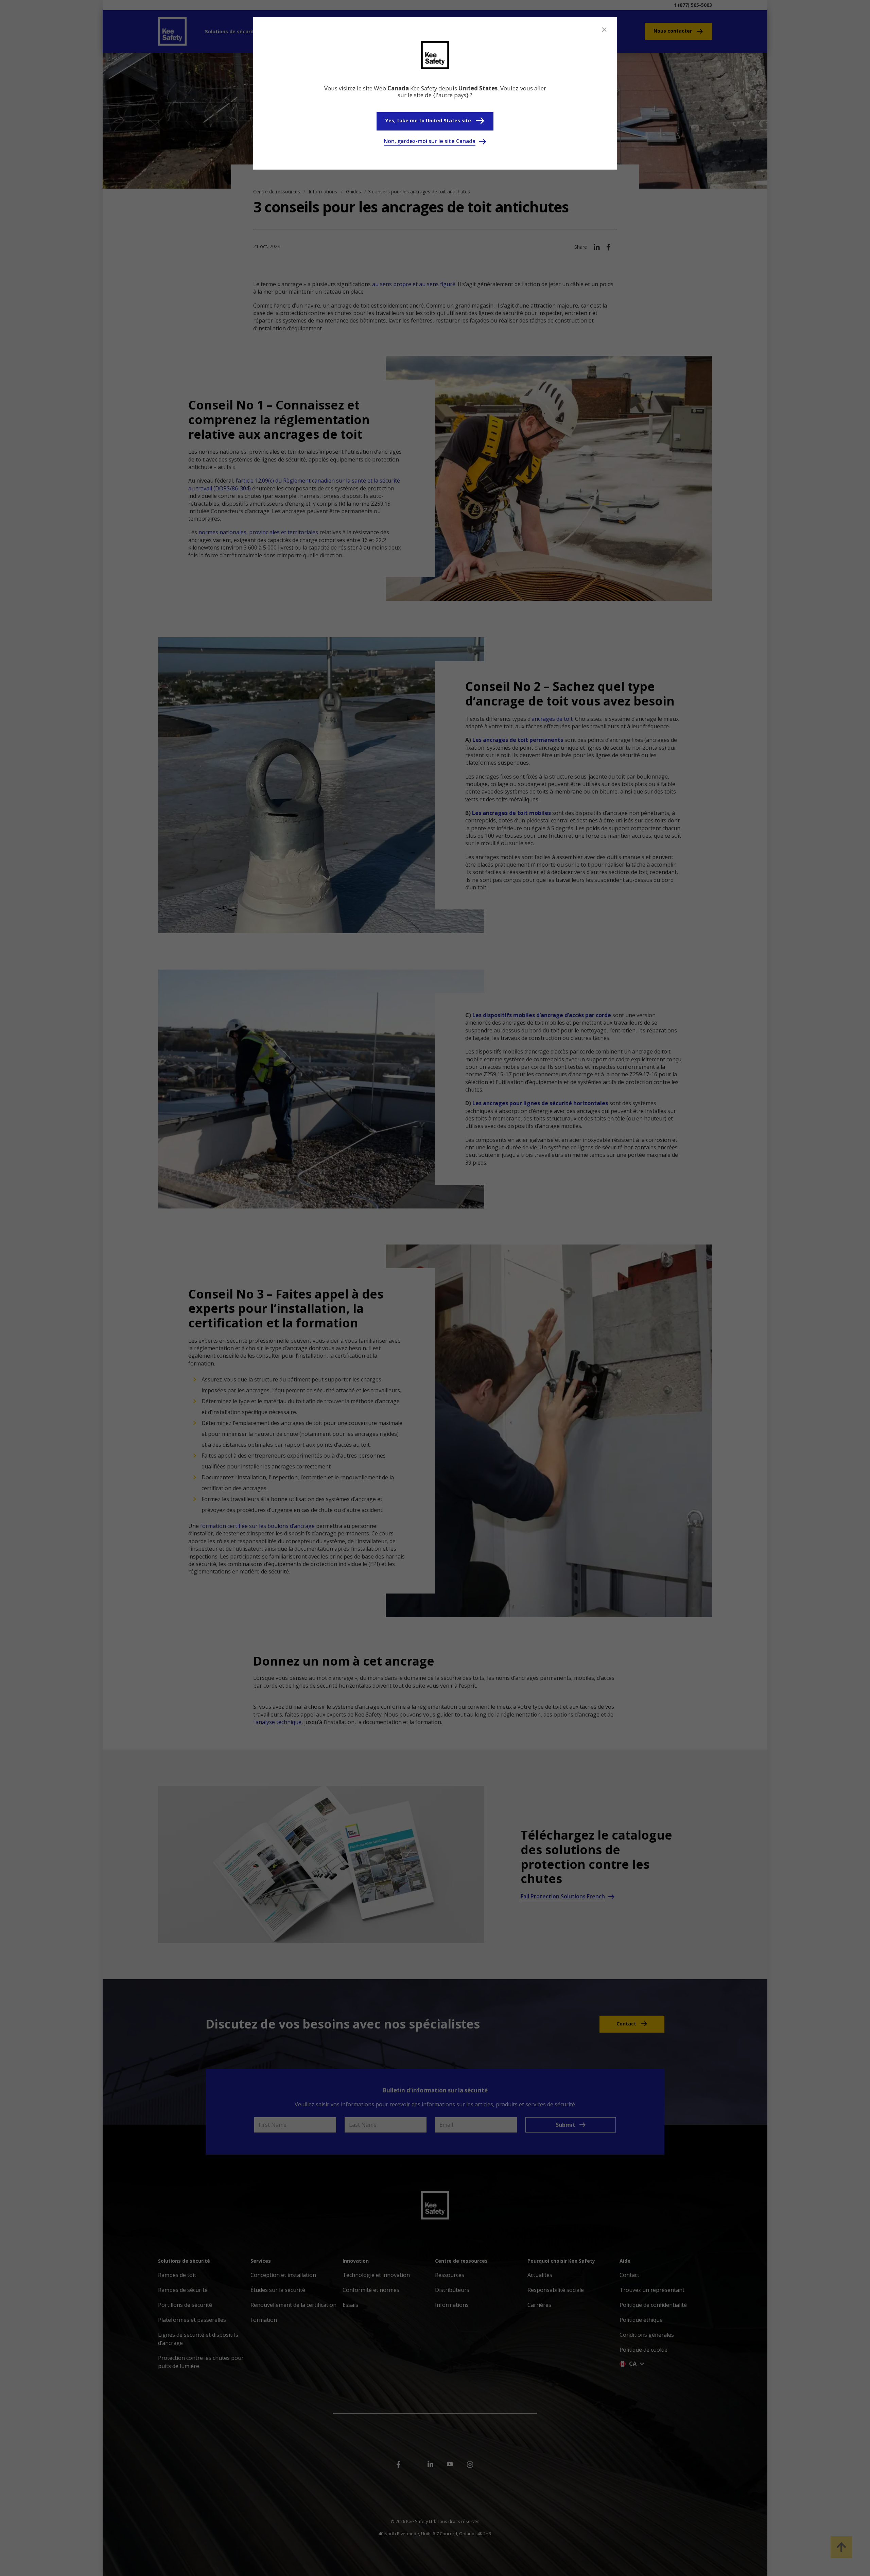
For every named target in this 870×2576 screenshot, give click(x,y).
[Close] (604, 30)
